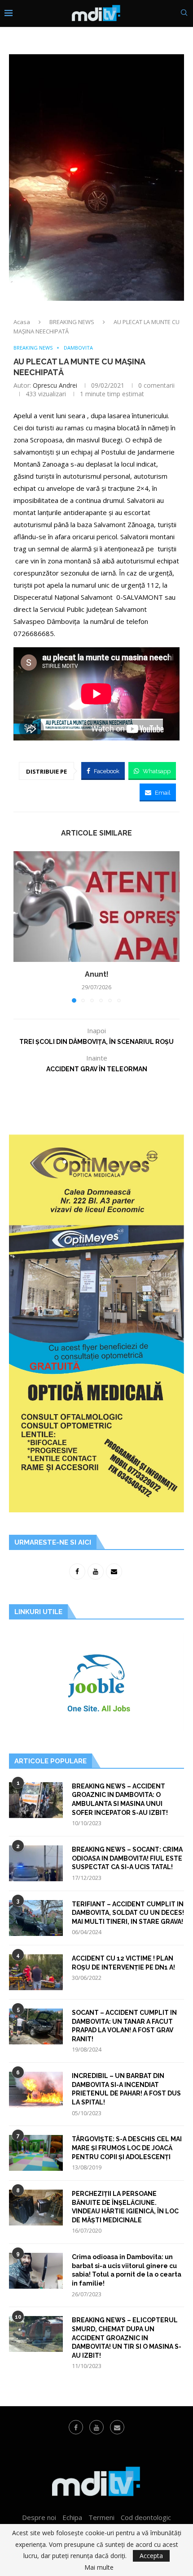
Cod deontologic (146, 2517)
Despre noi (39, 2517)
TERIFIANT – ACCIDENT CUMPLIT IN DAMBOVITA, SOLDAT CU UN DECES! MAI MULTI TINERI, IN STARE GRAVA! (128, 1913)
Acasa (22, 322)
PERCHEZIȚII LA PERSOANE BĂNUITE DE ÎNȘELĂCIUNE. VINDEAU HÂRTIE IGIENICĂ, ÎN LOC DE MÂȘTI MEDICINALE (125, 2207)
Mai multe (99, 2567)
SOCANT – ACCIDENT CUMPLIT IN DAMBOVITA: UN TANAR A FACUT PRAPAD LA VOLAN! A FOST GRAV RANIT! (124, 2026)
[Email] (117, 2427)
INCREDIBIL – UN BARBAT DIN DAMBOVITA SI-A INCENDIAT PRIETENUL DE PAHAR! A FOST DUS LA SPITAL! (126, 2089)
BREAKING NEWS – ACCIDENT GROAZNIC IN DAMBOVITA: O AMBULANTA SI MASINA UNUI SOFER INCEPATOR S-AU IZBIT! (120, 1799)
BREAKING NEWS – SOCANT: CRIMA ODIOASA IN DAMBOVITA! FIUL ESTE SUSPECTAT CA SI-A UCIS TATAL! (127, 1858)
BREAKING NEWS (72, 322)
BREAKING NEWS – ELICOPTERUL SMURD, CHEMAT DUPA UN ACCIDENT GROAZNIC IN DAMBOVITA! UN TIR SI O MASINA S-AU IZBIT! (127, 2338)
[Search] (184, 14)
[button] (21, 926)
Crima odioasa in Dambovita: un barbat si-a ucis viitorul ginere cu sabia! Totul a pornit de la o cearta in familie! (127, 2270)
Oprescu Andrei (55, 385)
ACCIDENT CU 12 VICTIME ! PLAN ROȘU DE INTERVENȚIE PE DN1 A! (123, 1963)
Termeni (101, 2517)
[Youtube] (96, 2427)
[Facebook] (76, 2427)
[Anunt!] (96, 907)
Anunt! (97, 974)
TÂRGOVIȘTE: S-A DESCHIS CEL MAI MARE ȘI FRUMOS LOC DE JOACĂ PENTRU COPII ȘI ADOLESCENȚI (127, 2148)
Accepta (151, 2556)
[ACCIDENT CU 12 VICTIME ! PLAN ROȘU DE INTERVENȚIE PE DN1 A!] (36, 1972)
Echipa (72, 2517)
